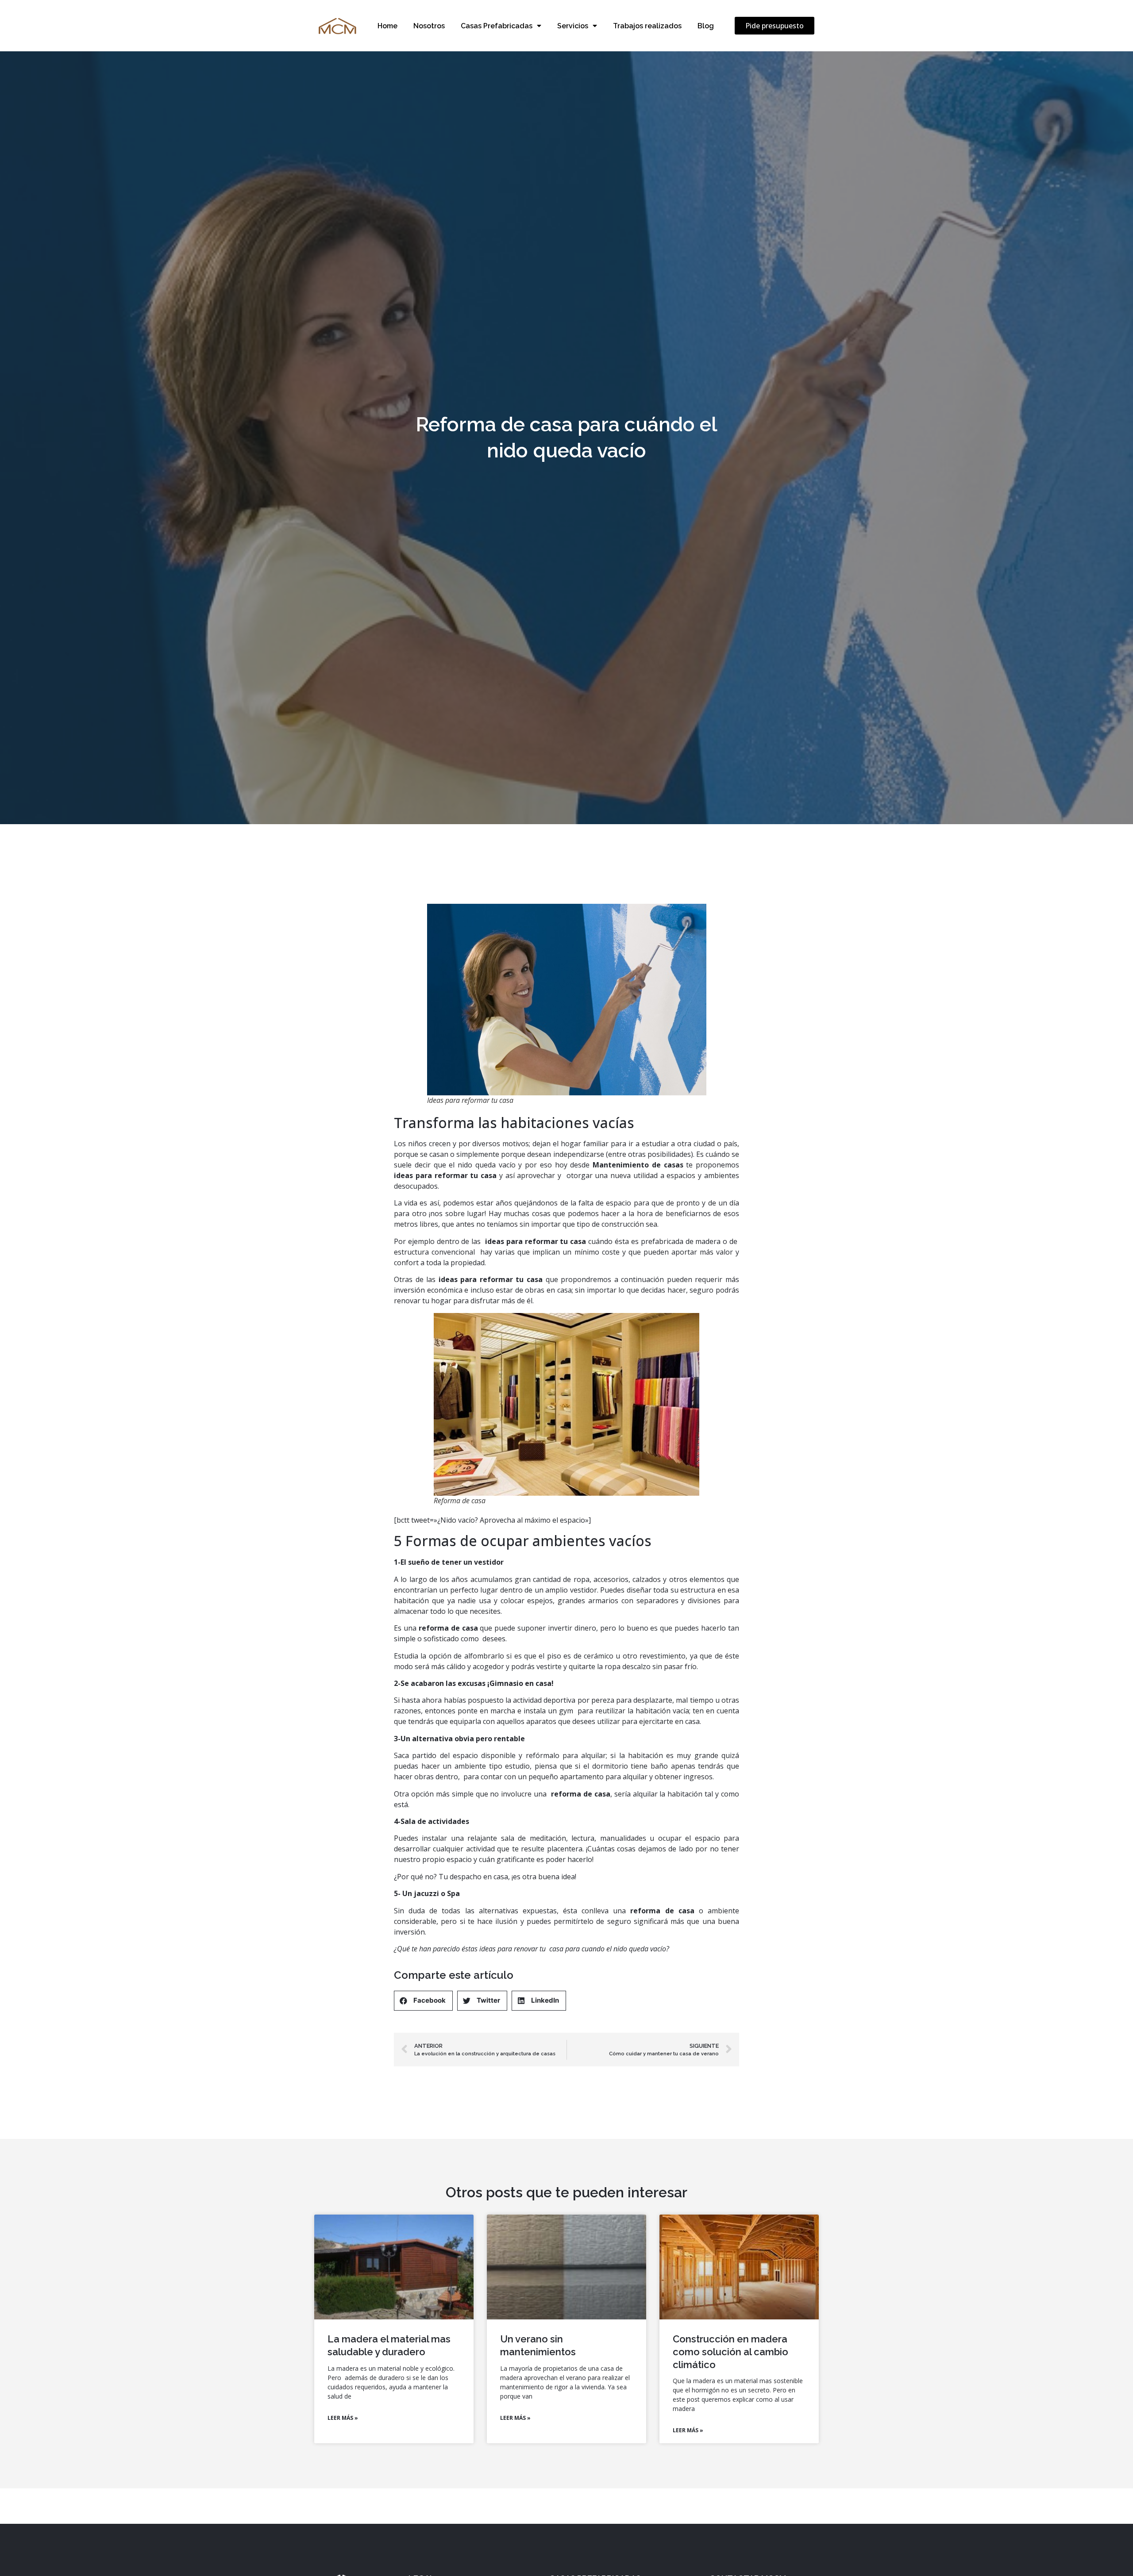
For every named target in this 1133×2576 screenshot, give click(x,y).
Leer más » (343, 2418)
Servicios (573, 26)
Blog (706, 26)
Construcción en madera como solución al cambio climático (730, 2351)
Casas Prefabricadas (497, 26)
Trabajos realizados (647, 26)
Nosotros (429, 26)
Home (387, 26)
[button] (775, 26)
